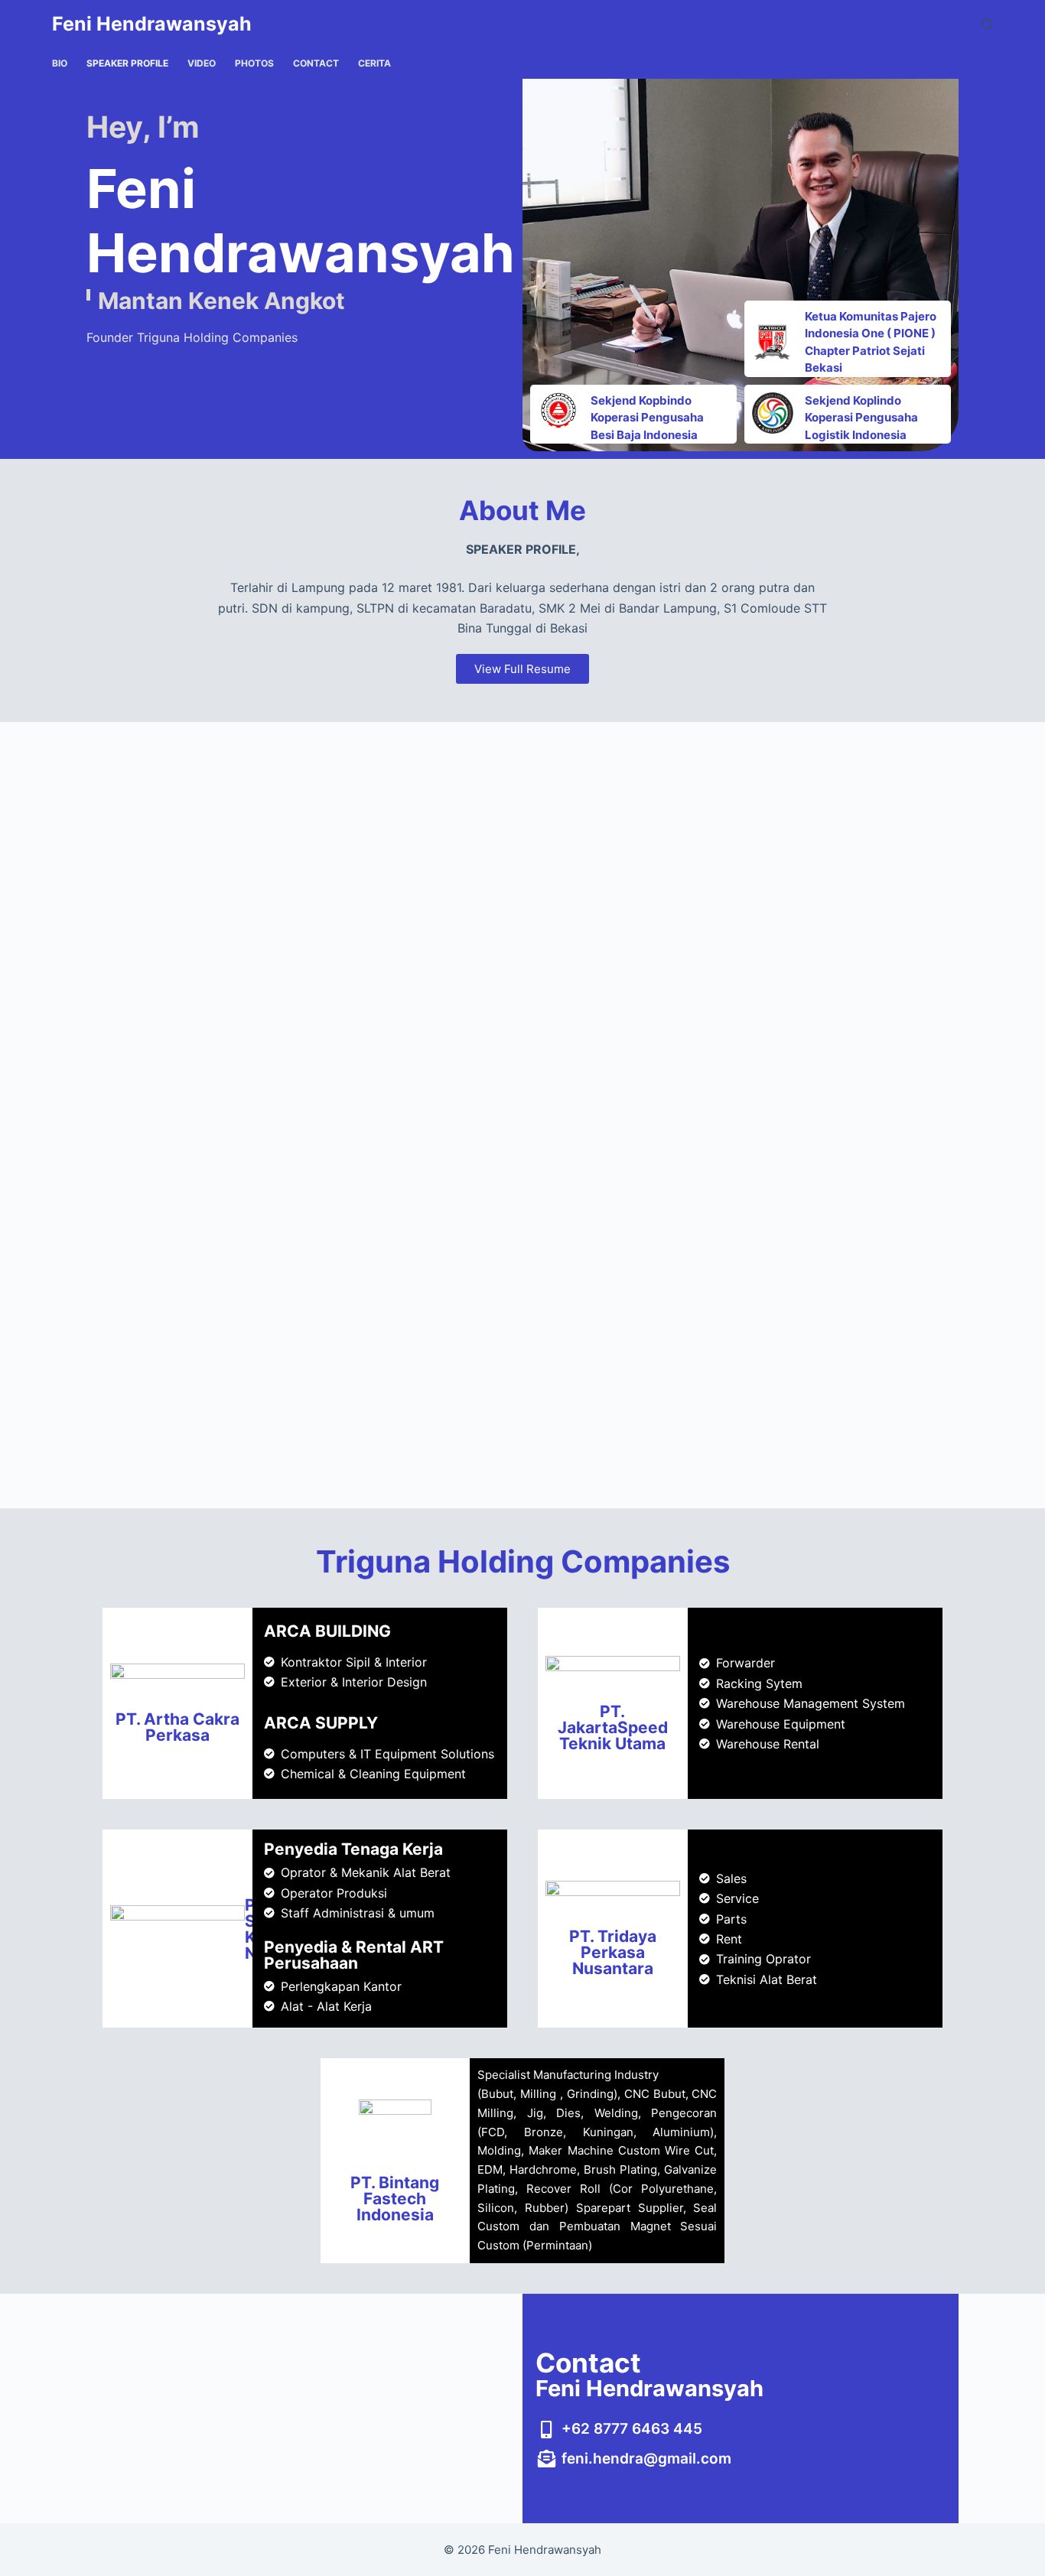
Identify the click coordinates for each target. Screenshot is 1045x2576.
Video (202, 63)
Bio (60, 63)
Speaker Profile (127, 63)
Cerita (374, 63)
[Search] (987, 24)
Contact (316, 63)
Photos (254, 63)
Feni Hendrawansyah (152, 24)
